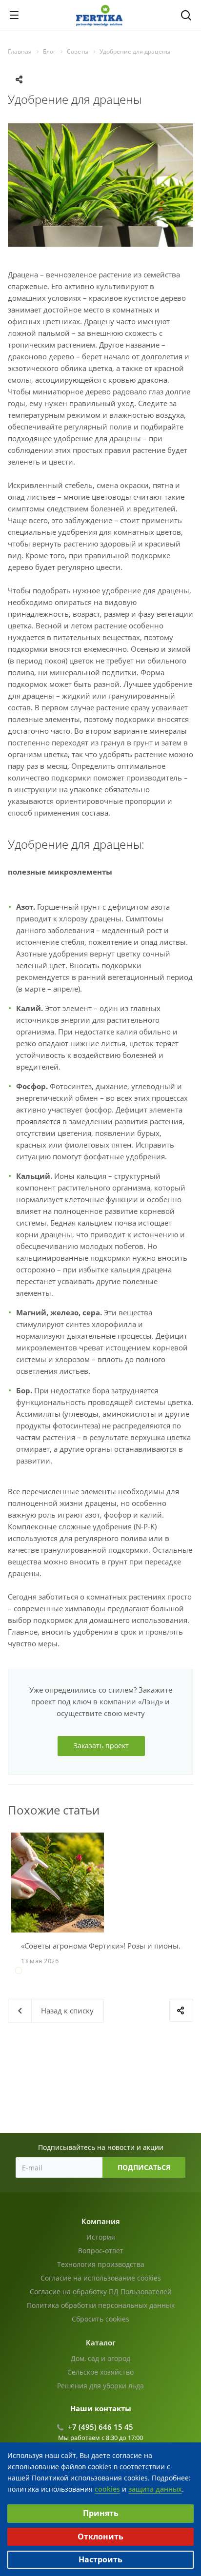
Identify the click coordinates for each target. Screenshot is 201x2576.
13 (159, 1971)
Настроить (100, 2559)
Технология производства (101, 2264)
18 (100, 1982)
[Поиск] (186, 16)
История (101, 2237)
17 (89, 1982)
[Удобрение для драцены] (100, 129)
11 (136, 1971)
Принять (101, 2513)
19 (112, 1982)
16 (77, 1982)
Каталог (101, 2342)
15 (182, 1971)
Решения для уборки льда (100, 2386)
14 (171, 1971)
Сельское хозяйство (100, 2372)
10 (124, 1971)
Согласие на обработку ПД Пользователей (101, 2292)
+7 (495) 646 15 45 (100, 2427)
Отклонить (100, 2537)
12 (147, 1971)
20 (124, 1982)
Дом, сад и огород (100, 2358)
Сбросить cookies (100, 2319)
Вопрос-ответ (101, 2251)
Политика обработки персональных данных (101, 2305)
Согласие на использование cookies (101, 2278)
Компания (101, 2221)
